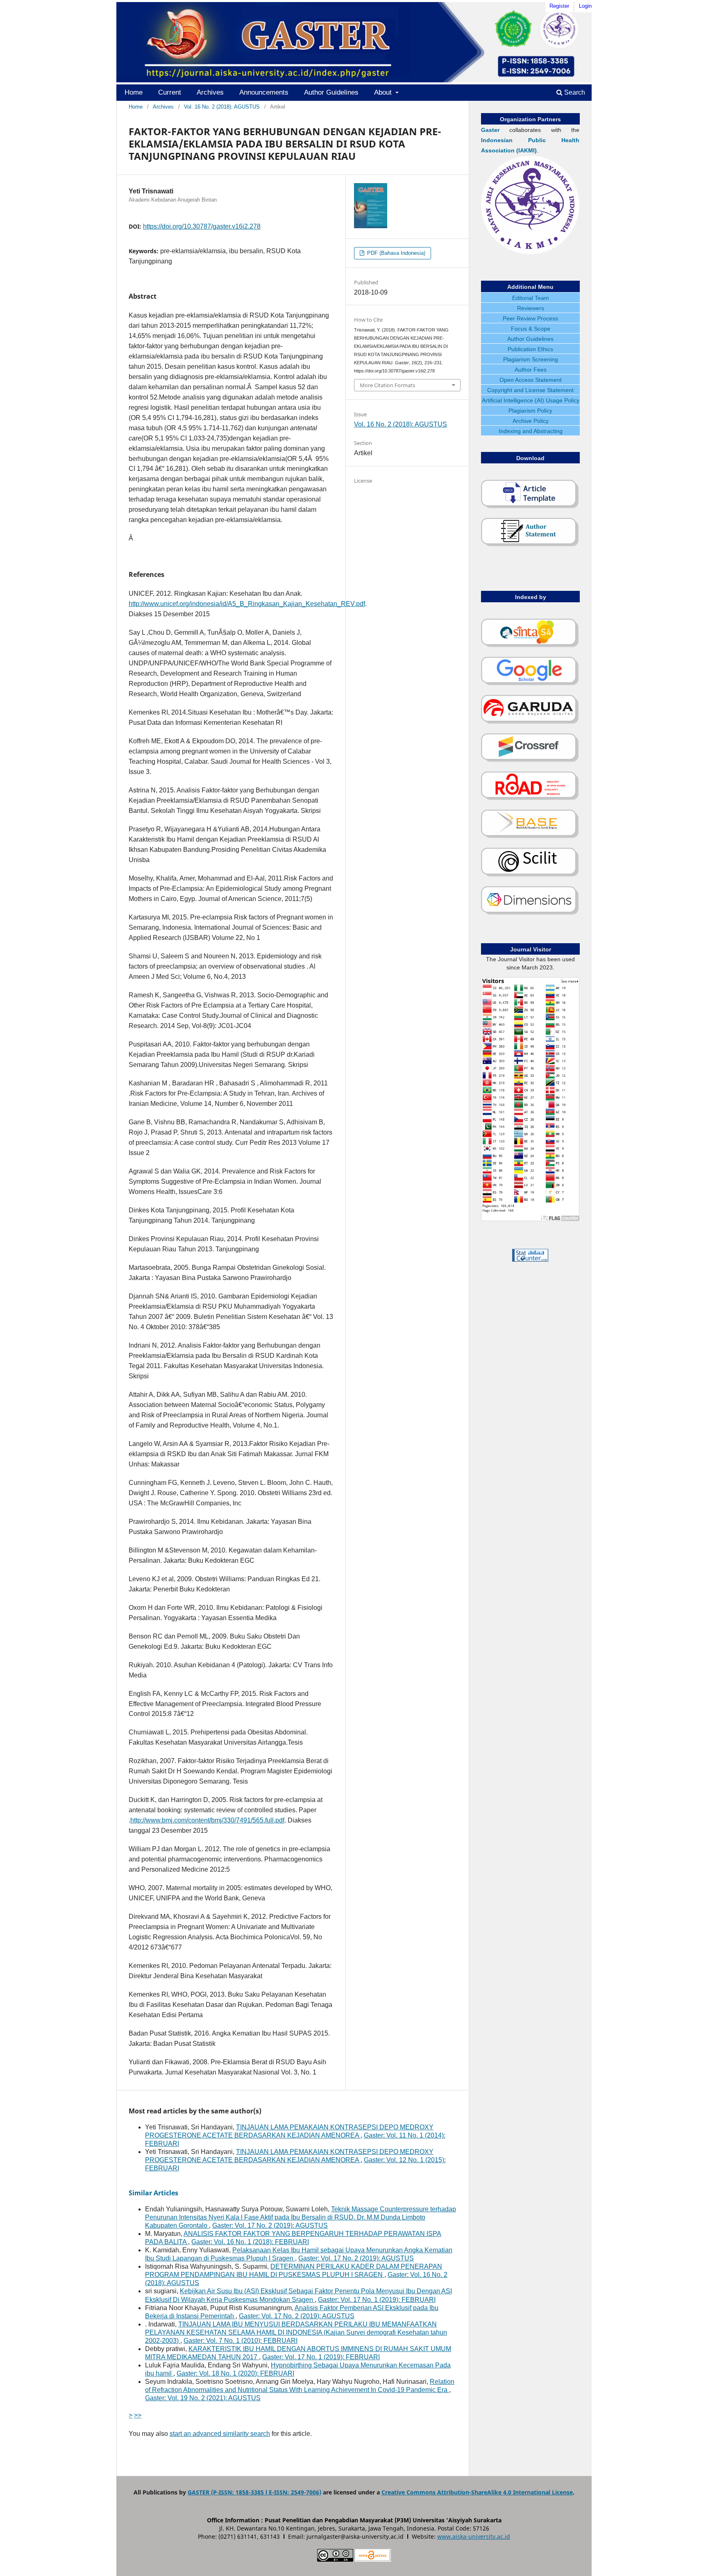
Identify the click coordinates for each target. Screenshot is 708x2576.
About (384, 92)
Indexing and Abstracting (531, 431)
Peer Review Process (530, 318)
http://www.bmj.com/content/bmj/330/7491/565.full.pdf (207, 1820)
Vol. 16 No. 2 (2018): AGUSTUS (222, 107)
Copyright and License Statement (530, 390)
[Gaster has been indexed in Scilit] (530, 875)
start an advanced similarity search (220, 2434)
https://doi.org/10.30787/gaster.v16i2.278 (202, 226)
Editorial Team (531, 298)
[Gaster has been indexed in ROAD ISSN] (530, 799)
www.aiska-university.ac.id (474, 2536)
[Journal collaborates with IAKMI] (530, 252)
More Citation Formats (387, 385)
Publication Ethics (530, 349)
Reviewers (531, 308)
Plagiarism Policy (530, 411)
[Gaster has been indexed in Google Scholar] (530, 684)
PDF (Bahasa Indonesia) (395, 253)
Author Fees (531, 370)
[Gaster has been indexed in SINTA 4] (530, 646)
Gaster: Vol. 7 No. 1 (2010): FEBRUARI (241, 2341)
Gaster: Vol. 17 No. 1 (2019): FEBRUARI (377, 2300)
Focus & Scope (531, 329)
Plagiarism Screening (531, 359)
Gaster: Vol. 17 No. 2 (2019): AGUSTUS (270, 2225)
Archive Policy (531, 421)
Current (170, 92)
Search (574, 92)
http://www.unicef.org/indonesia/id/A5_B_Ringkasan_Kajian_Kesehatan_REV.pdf (247, 604)
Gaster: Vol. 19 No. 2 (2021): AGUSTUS (203, 2398)
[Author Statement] (530, 545)
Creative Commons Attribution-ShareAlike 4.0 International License (477, 2492)
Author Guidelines (331, 92)
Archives (210, 92)
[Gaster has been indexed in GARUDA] (530, 722)
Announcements (264, 92)
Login (585, 6)
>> (138, 2415)
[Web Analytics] (530, 1260)
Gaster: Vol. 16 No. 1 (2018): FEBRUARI (250, 2242)
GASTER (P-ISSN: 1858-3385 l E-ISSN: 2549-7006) (254, 2492)
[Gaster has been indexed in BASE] (530, 837)
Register (559, 6)
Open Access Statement (531, 380)
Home (134, 92)
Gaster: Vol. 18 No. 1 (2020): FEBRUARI (235, 2373)
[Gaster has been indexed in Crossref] (530, 760)
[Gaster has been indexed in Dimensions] (530, 913)
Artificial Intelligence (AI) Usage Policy (531, 400)
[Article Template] (530, 507)
